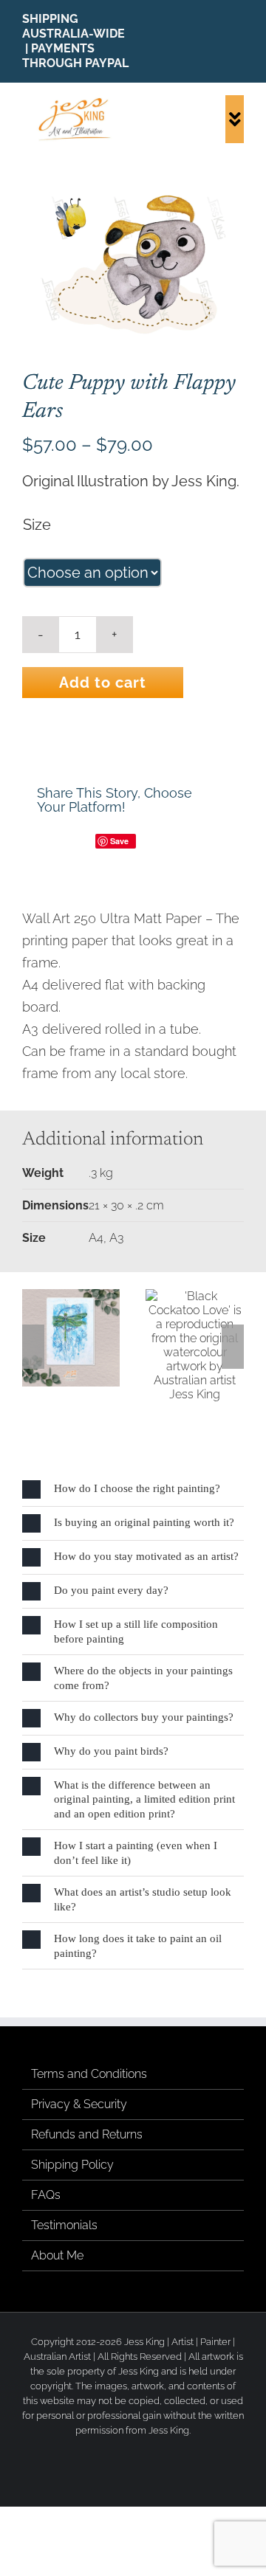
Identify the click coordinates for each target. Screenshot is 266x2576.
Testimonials (64, 2225)
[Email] (183, 841)
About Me (57, 2255)
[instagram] (217, 41)
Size (37, 525)
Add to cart (103, 683)
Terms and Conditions (89, 2074)
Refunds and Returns (87, 2134)
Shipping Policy (72, 2165)
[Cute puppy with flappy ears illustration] (133, 263)
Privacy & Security (79, 2104)
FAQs (46, 2195)
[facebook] (194, 41)
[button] (33, 1347)
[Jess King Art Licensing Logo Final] (77, 101)
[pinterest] (240, 41)
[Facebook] (49, 841)
